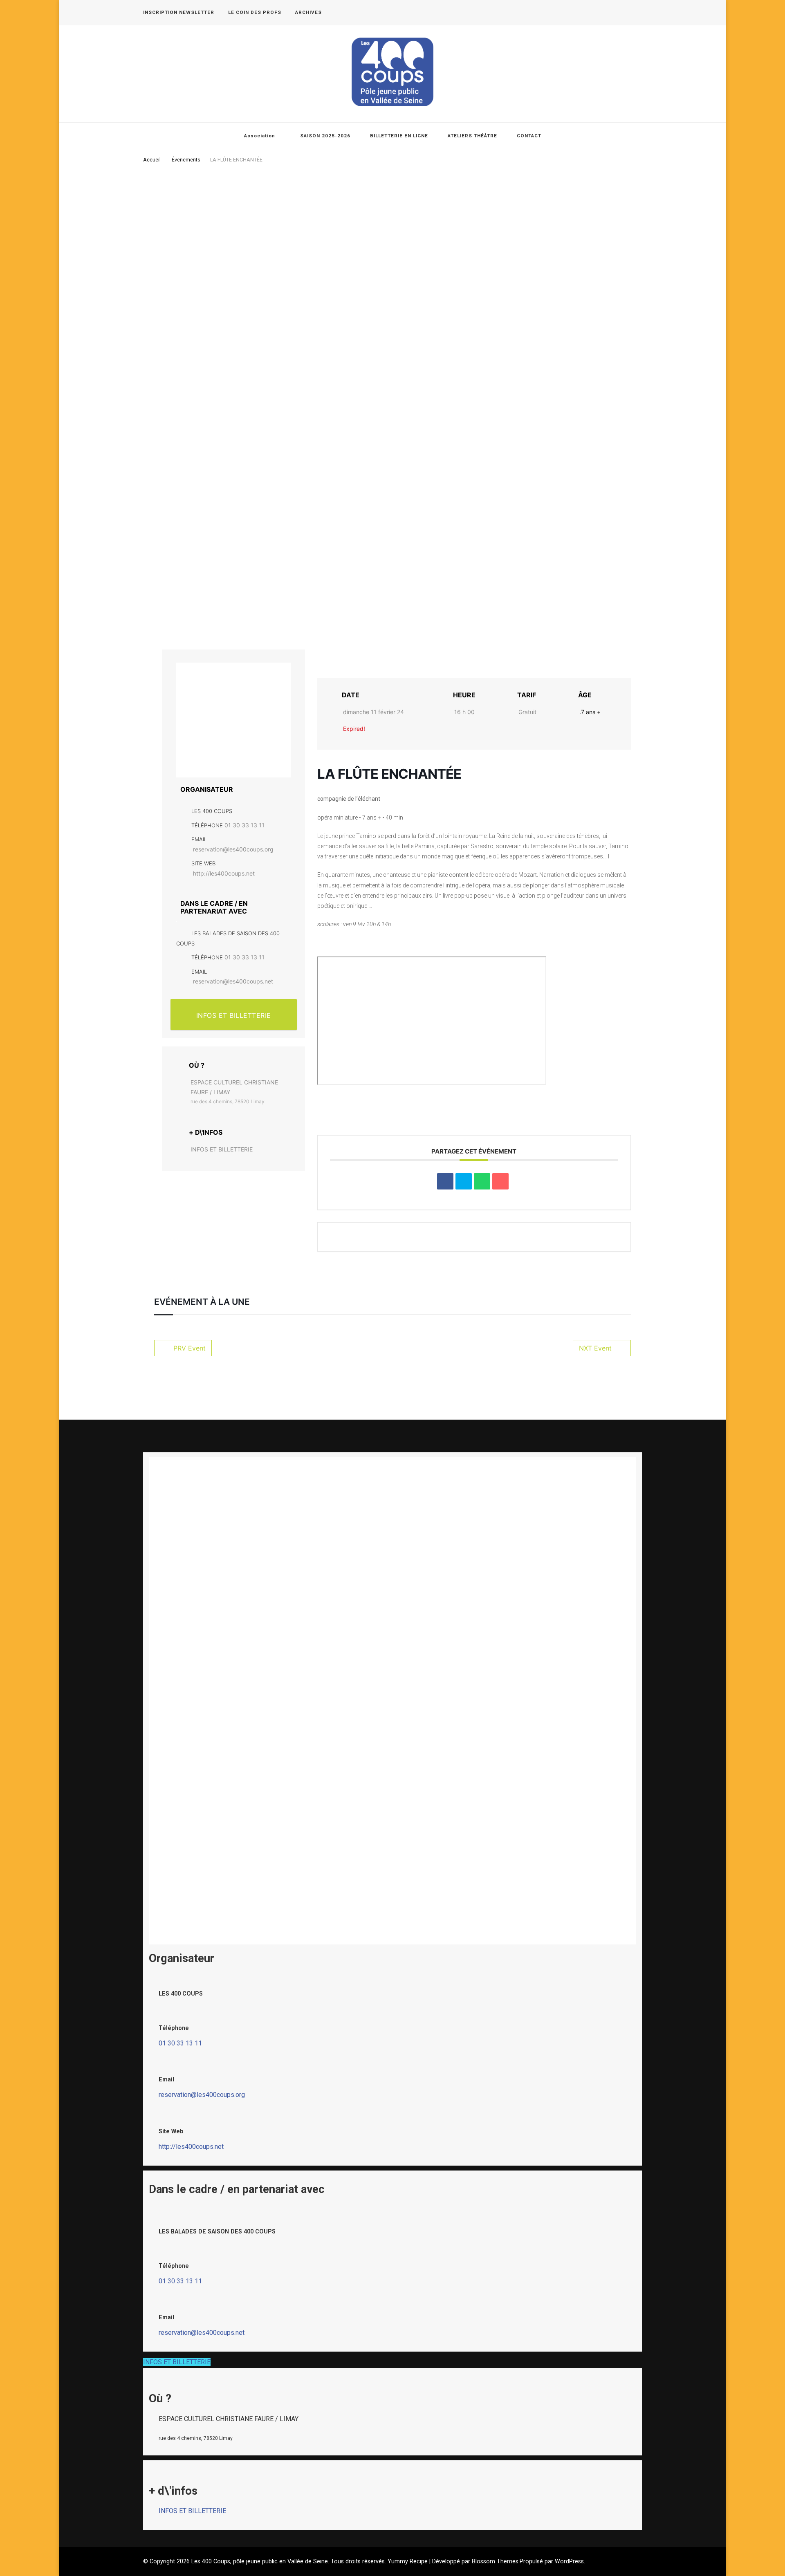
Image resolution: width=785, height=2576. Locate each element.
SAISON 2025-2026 (325, 136)
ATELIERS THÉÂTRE (472, 136)
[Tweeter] (464, 1181)
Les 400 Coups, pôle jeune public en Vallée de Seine (260, 2561)
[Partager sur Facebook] (445, 1181)
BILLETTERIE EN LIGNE (399, 136)
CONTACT (529, 136)
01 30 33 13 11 (244, 825)
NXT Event (595, 1348)
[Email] (500, 1181)
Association (260, 136)
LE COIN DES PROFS (255, 12)
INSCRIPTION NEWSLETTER (179, 12)
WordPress (569, 2561)
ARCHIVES (308, 12)
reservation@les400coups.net (233, 981)
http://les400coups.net (224, 873)
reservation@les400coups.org (233, 849)
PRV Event (190, 1348)
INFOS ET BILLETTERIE (234, 1015)
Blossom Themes (495, 2561)
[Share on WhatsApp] (482, 1181)
